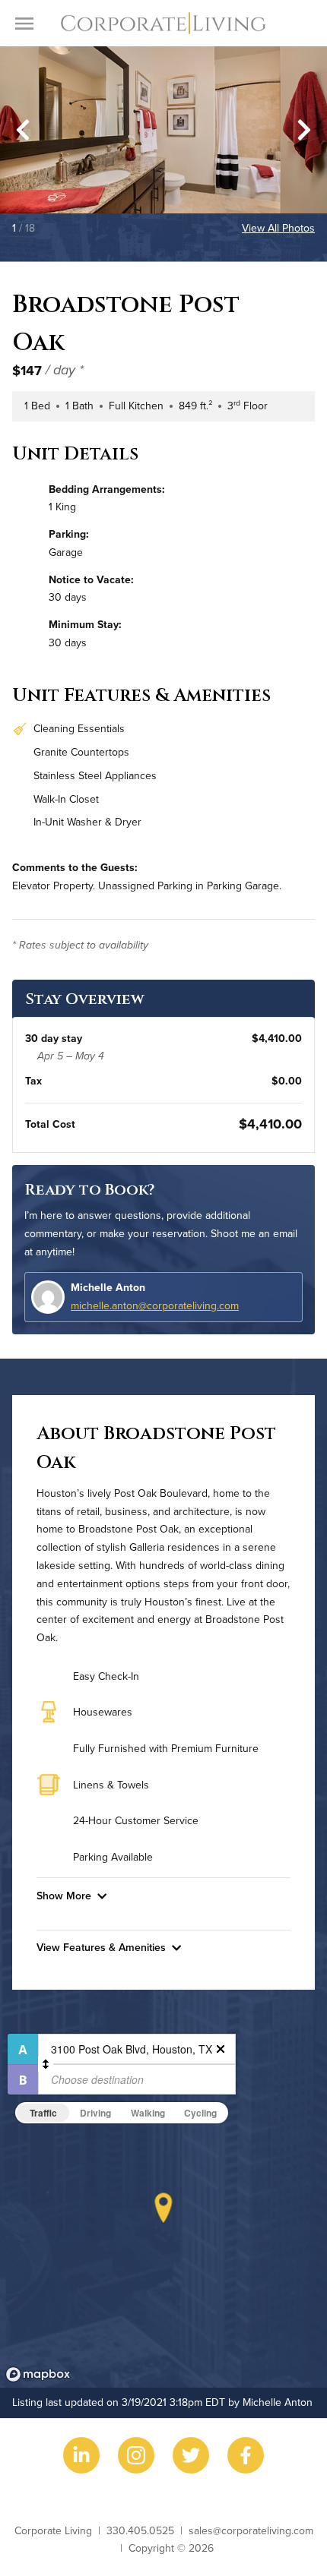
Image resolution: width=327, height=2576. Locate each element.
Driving (95, 2113)
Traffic (43, 2113)
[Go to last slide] (23, 130)
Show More (64, 1896)
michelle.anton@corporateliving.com (155, 1305)
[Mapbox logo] (38, 2374)
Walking (148, 2113)
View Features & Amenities (101, 1947)
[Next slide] (304, 130)
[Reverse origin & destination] (46, 2064)
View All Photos (278, 228)
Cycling (200, 2113)
